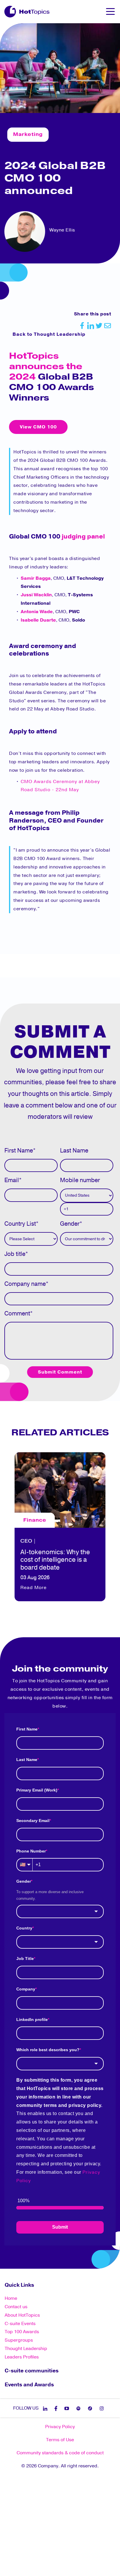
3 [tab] (60, 1611)
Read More (33, 1579)
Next (111, 1525)
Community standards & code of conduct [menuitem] (60, 2453)
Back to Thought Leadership (49, 334)
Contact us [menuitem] (16, 2307)
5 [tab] (72, 1611)
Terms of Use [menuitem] (60, 2440)
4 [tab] (66, 1611)
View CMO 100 (38, 427)
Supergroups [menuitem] (19, 2340)
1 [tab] (48, 1611)
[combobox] (60, 1911)
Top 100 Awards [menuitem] (22, 2332)
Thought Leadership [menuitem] (26, 2349)
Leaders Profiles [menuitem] (22, 2357)
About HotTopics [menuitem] (22, 2315)
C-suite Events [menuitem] (20, 2324)
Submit (60, 2227)
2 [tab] (54, 1611)
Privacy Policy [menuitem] (60, 2427)
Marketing (28, 134)
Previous (9, 1525)
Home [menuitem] (11, 2298)
